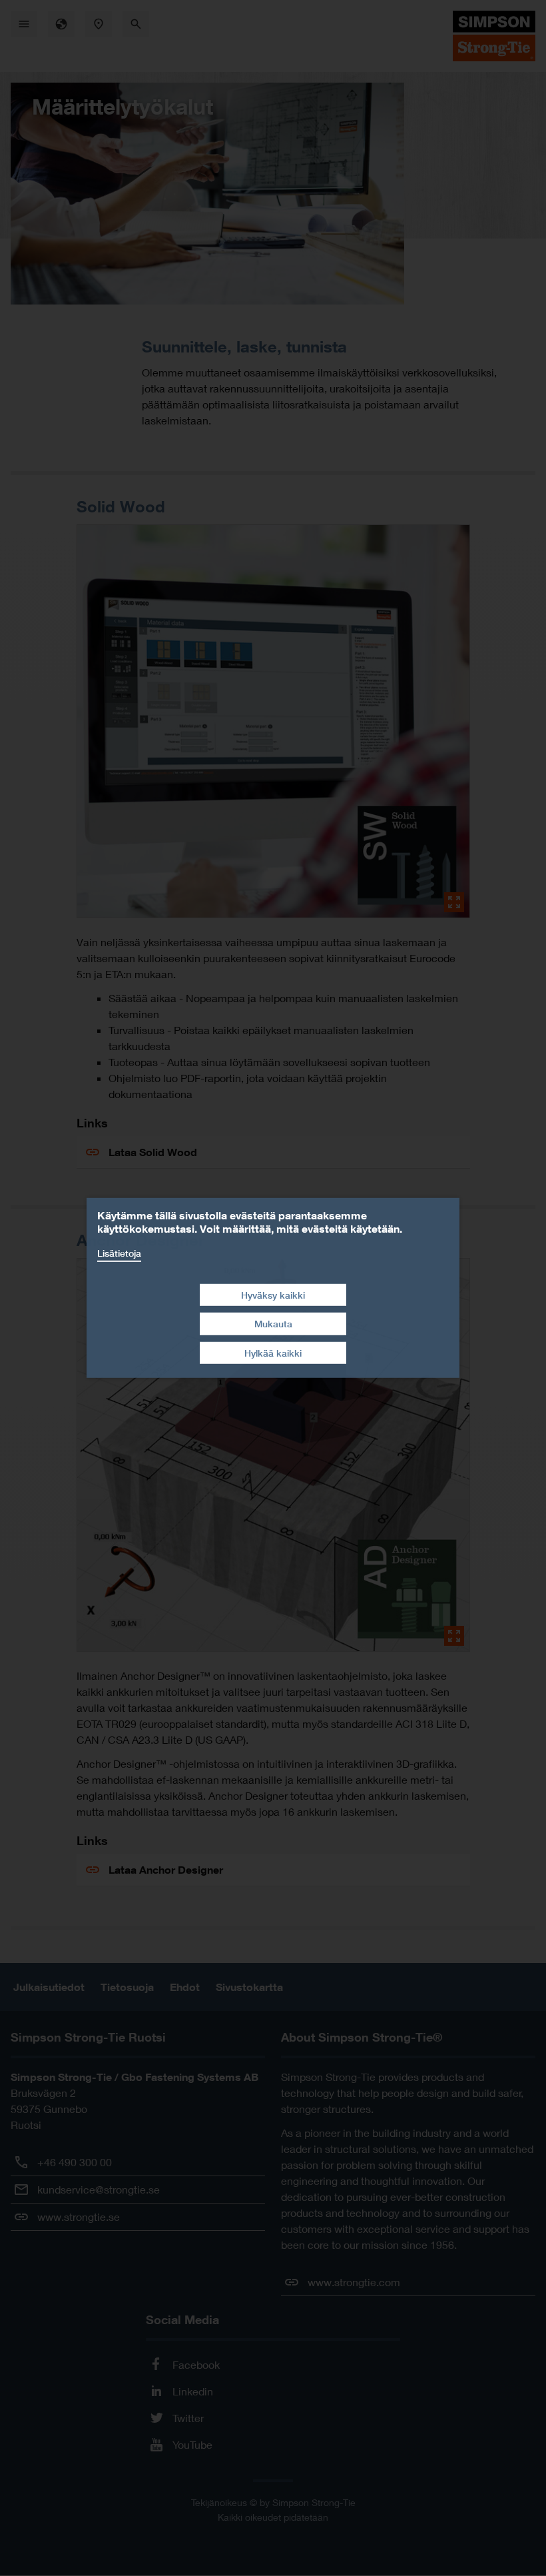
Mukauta (273, 1324)
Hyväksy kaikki (273, 1294)
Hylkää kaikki (273, 1353)
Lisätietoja (119, 1253)
